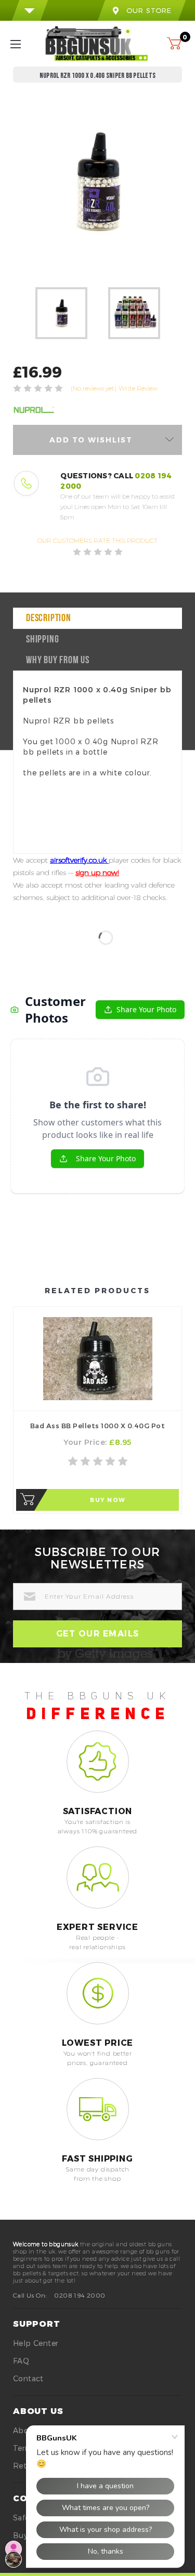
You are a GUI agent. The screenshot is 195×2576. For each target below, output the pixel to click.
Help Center (36, 2343)
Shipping (42, 640)
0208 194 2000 (80, 2295)
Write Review (138, 388)
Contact (28, 2378)
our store (149, 10)
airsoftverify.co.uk (79, 860)
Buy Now (108, 1500)
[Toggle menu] (25, 44)
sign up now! (97, 873)
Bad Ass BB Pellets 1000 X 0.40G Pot (98, 1426)
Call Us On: (30, 2295)
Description (49, 619)
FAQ (21, 2361)
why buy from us (58, 661)
